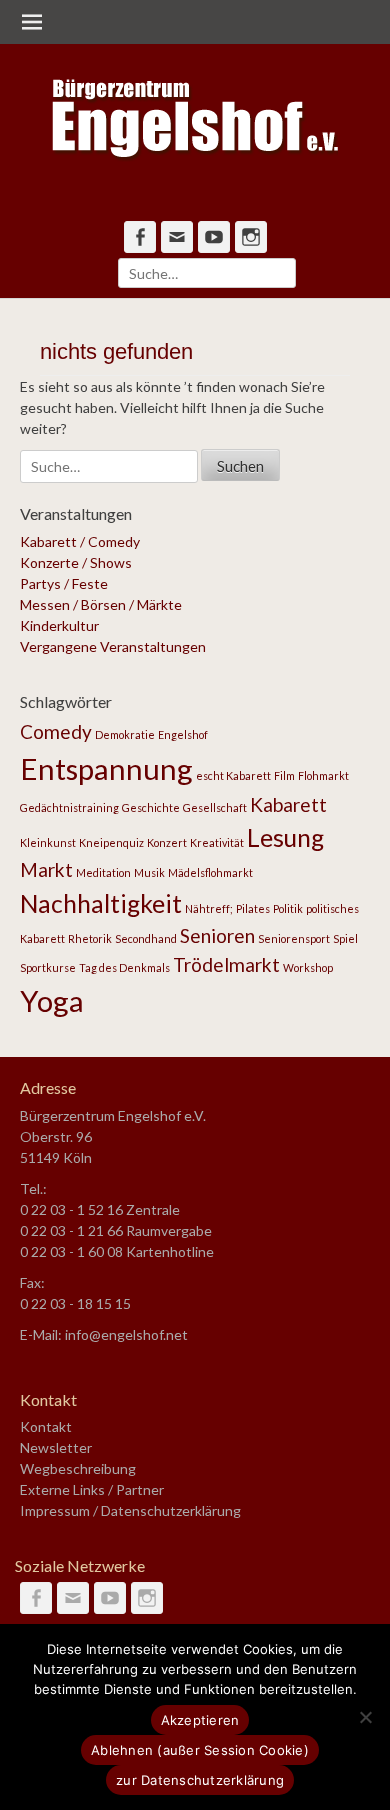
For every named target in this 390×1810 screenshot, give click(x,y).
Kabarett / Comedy (80, 541)
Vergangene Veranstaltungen (113, 646)
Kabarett (288, 804)
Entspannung (106, 768)
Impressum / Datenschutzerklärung (130, 1510)
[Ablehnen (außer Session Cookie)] (365, 1717)
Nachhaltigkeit (101, 903)
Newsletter (56, 1447)
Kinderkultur (59, 625)
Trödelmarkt (226, 964)
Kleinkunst (48, 842)
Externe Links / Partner (92, 1489)
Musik (149, 872)
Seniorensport (294, 938)
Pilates (253, 908)
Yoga (52, 1000)
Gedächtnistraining (69, 807)
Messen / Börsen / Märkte (101, 604)
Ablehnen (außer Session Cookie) (200, 1750)
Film (284, 775)
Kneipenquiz (111, 842)
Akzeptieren (200, 1720)
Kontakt (46, 1426)
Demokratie (125, 734)
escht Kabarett (233, 775)
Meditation (103, 872)
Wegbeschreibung (78, 1468)
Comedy (56, 731)
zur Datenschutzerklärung (200, 1780)
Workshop (308, 967)
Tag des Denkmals (124, 967)
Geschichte (151, 807)
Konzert (167, 842)
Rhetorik (90, 938)
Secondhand (146, 938)
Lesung (285, 837)
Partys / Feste (64, 583)
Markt (46, 869)
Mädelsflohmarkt (210, 872)
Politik (288, 908)
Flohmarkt (323, 775)
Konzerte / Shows (76, 562)
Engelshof (183, 734)
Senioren (217, 935)
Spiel (345, 938)
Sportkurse (48, 967)
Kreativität (217, 842)
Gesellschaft (215, 807)
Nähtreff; (209, 908)
